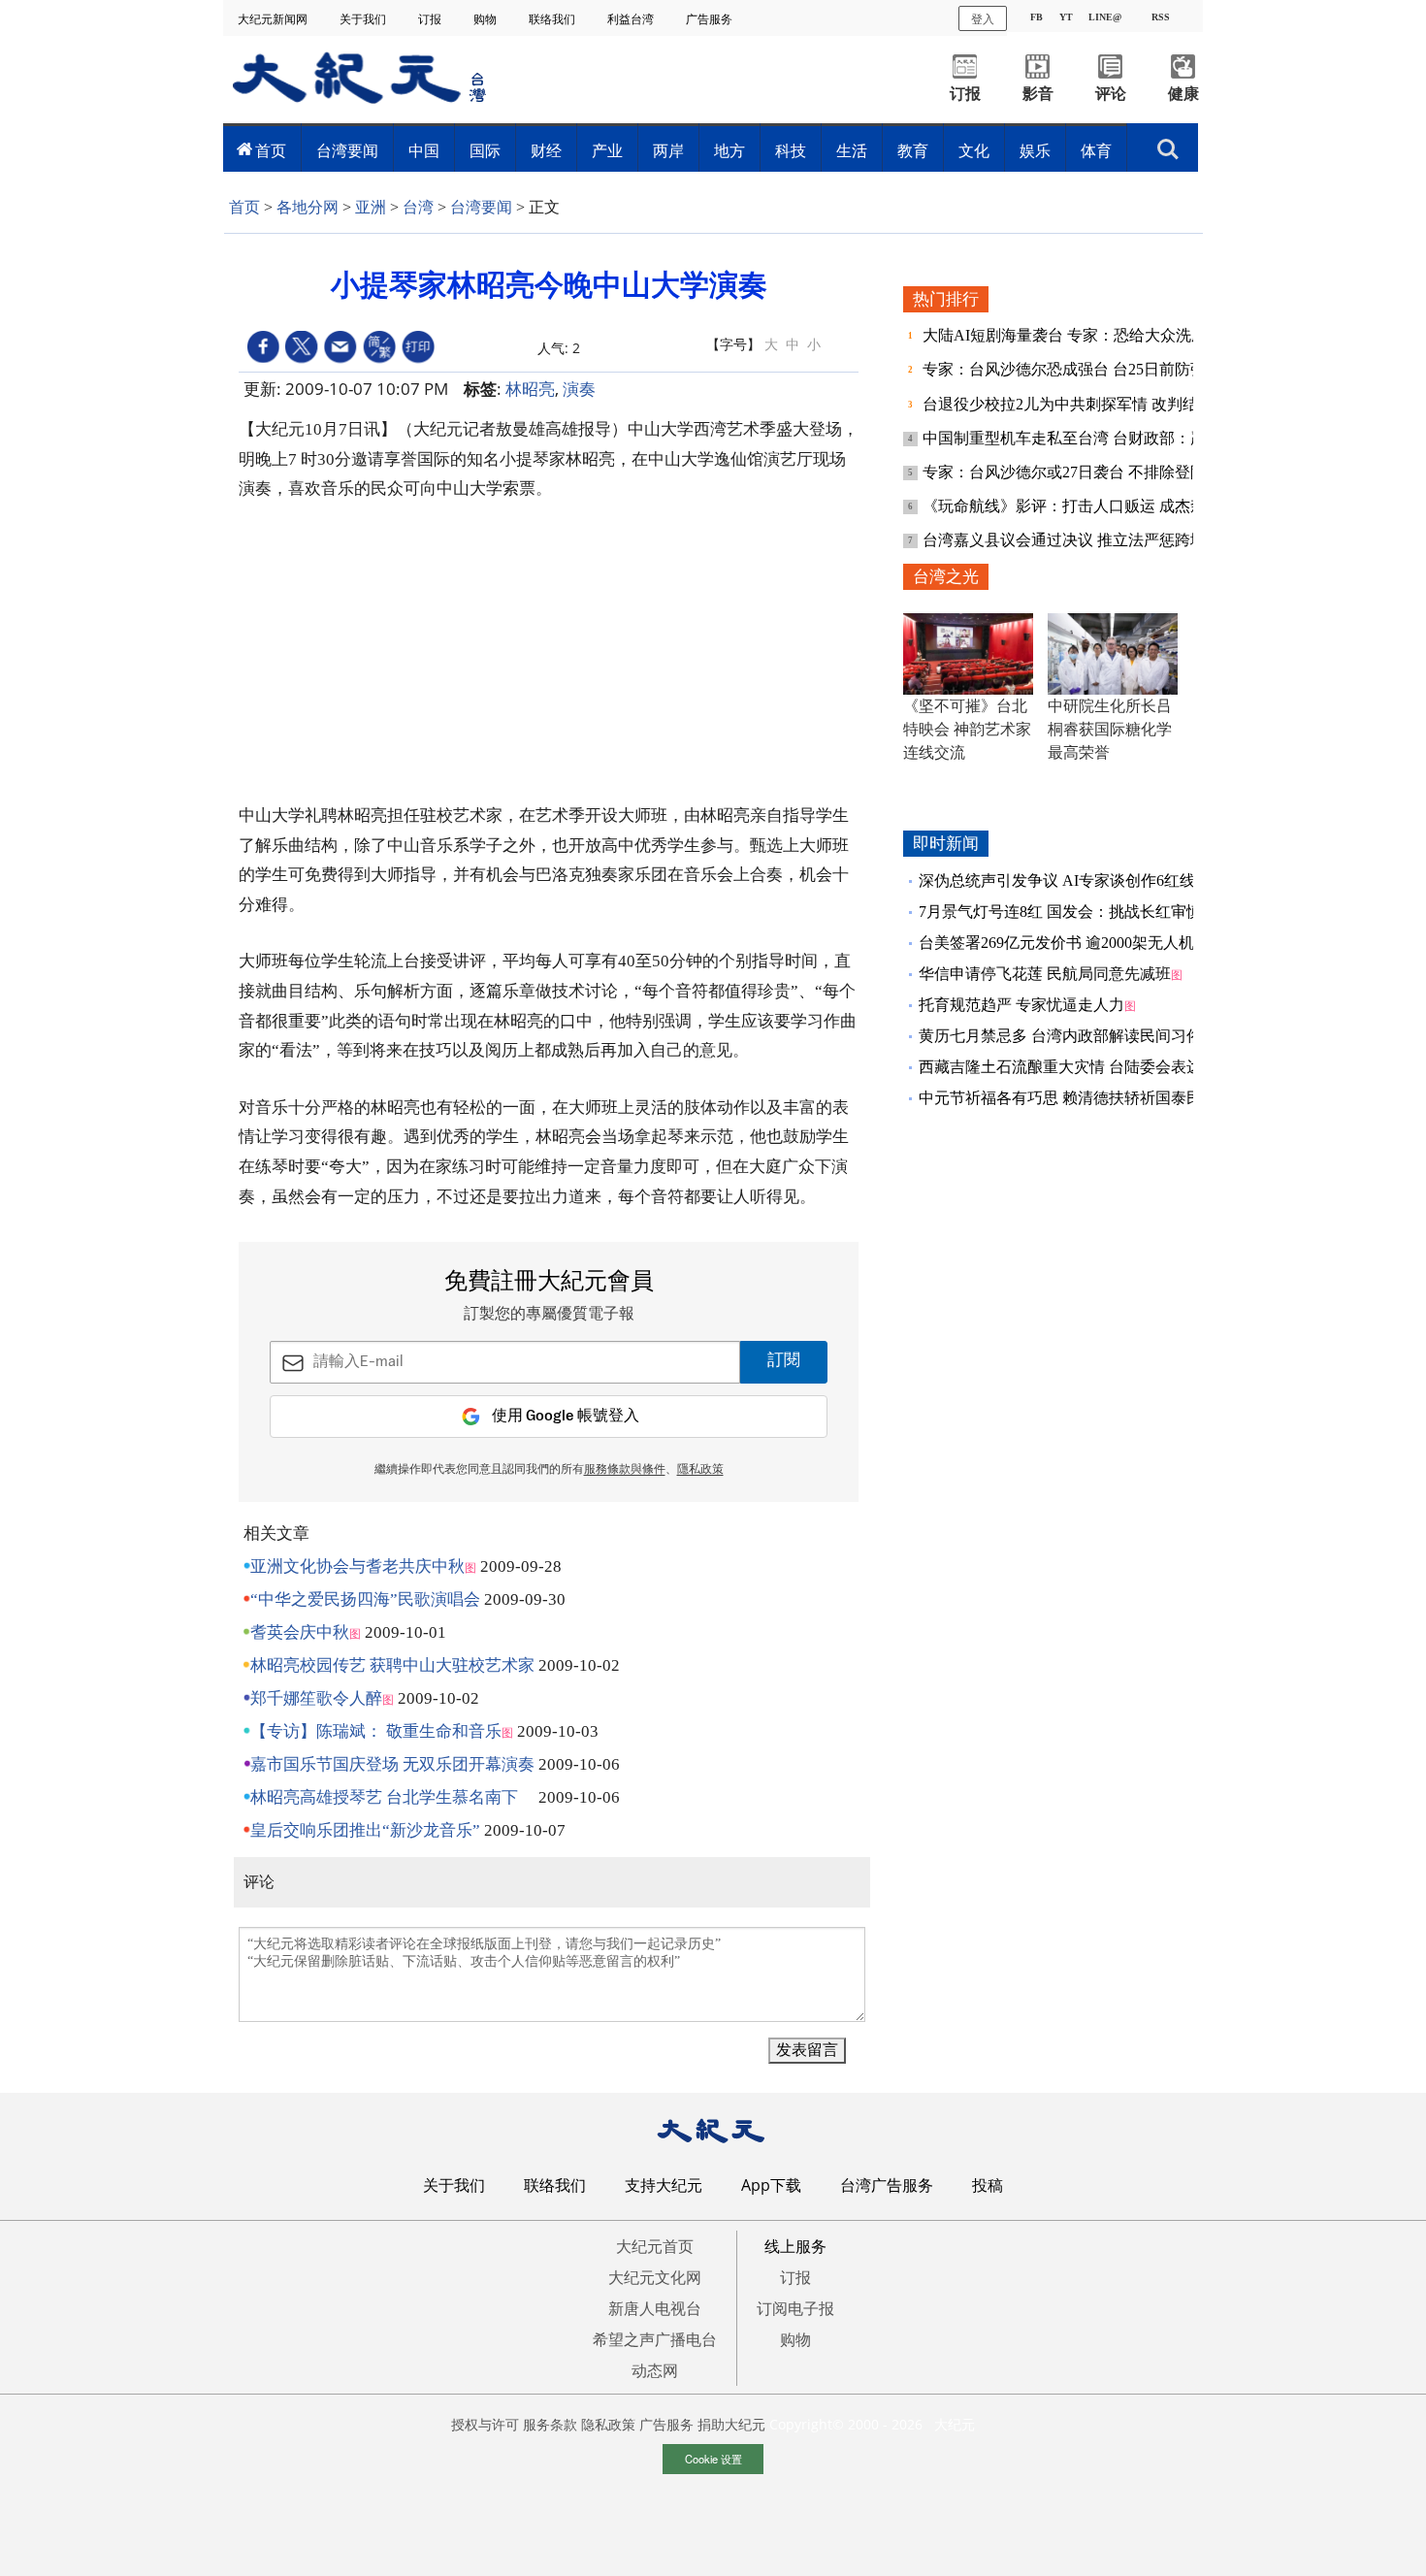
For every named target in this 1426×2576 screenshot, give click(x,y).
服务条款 (550, 2424)
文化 (974, 150)
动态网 (655, 2370)
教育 (913, 150)
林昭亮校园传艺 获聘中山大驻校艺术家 (392, 1665)
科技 (791, 150)
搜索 (1168, 144)
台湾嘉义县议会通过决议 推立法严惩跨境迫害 (1082, 540)
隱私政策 (700, 1470)
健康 (1183, 94)
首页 (271, 150)
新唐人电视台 (655, 2308)
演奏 (579, 389)
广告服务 (711, 19)
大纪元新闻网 (274, 19)
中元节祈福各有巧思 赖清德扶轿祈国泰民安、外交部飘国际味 (1130, 1098)
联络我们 (553, 19)
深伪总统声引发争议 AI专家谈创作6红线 (1057, 880)
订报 (431, 19)
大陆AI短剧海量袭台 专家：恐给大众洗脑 (1067, 335)
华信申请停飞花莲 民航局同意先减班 (1045, 974)
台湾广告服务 (887, 2185)
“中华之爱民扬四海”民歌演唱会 (365, 1599)
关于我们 (364, 19)
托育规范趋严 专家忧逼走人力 (1021, 1005)
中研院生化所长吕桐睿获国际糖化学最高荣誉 (1110, 729)
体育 (1096, 150)
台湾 (418, 207)
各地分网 (308, 207)
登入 (983, 18)
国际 (485, 150)
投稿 (988, 2185)
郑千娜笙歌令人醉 (316, 1698)
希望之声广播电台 (655, 2339)
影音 (1038, 94)
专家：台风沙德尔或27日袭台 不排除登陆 (1066, 472)
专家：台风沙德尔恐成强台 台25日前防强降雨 (1082, 369)
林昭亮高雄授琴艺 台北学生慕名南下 (392, 1797)
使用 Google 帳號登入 (566, 1416)
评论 (1111, 94)
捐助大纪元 (731, 2424)
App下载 (771, 2185)
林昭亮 (530, 389)
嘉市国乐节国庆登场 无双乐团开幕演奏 (392, 1764)
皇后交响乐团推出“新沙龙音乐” (365, 1830)
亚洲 (371, 207)
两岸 (668, 150)
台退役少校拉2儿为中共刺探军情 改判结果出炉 (1086, 404)
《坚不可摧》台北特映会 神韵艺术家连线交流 (967, 729)
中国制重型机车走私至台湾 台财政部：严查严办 (1089, 438)
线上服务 (795, 2246)
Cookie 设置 (713, 2459)
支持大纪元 (664, 2185)
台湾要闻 (347, 150)
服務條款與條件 (625, 1470)
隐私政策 (608, 2424)
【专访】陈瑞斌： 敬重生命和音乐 (376, 1731)
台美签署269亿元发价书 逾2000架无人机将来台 (1080, 943)
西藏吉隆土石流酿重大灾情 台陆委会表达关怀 (1076, 1067)
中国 (424, 150)
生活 (852, 150)
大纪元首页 (655, 2246)
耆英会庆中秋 (300, 1632)
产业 (607, 150)
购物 (486, 19)
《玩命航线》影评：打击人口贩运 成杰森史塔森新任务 (1113, 506)
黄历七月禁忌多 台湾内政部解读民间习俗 (1060, 1036)
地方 (729, 150)
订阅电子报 (795, 2308)
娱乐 (1035, 150)
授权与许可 (485, 2424)
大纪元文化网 (655, 2277)
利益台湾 (632, 19)
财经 (546, 150)
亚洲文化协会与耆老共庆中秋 (357, 1566)
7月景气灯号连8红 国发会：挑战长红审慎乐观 (1076, 912)
